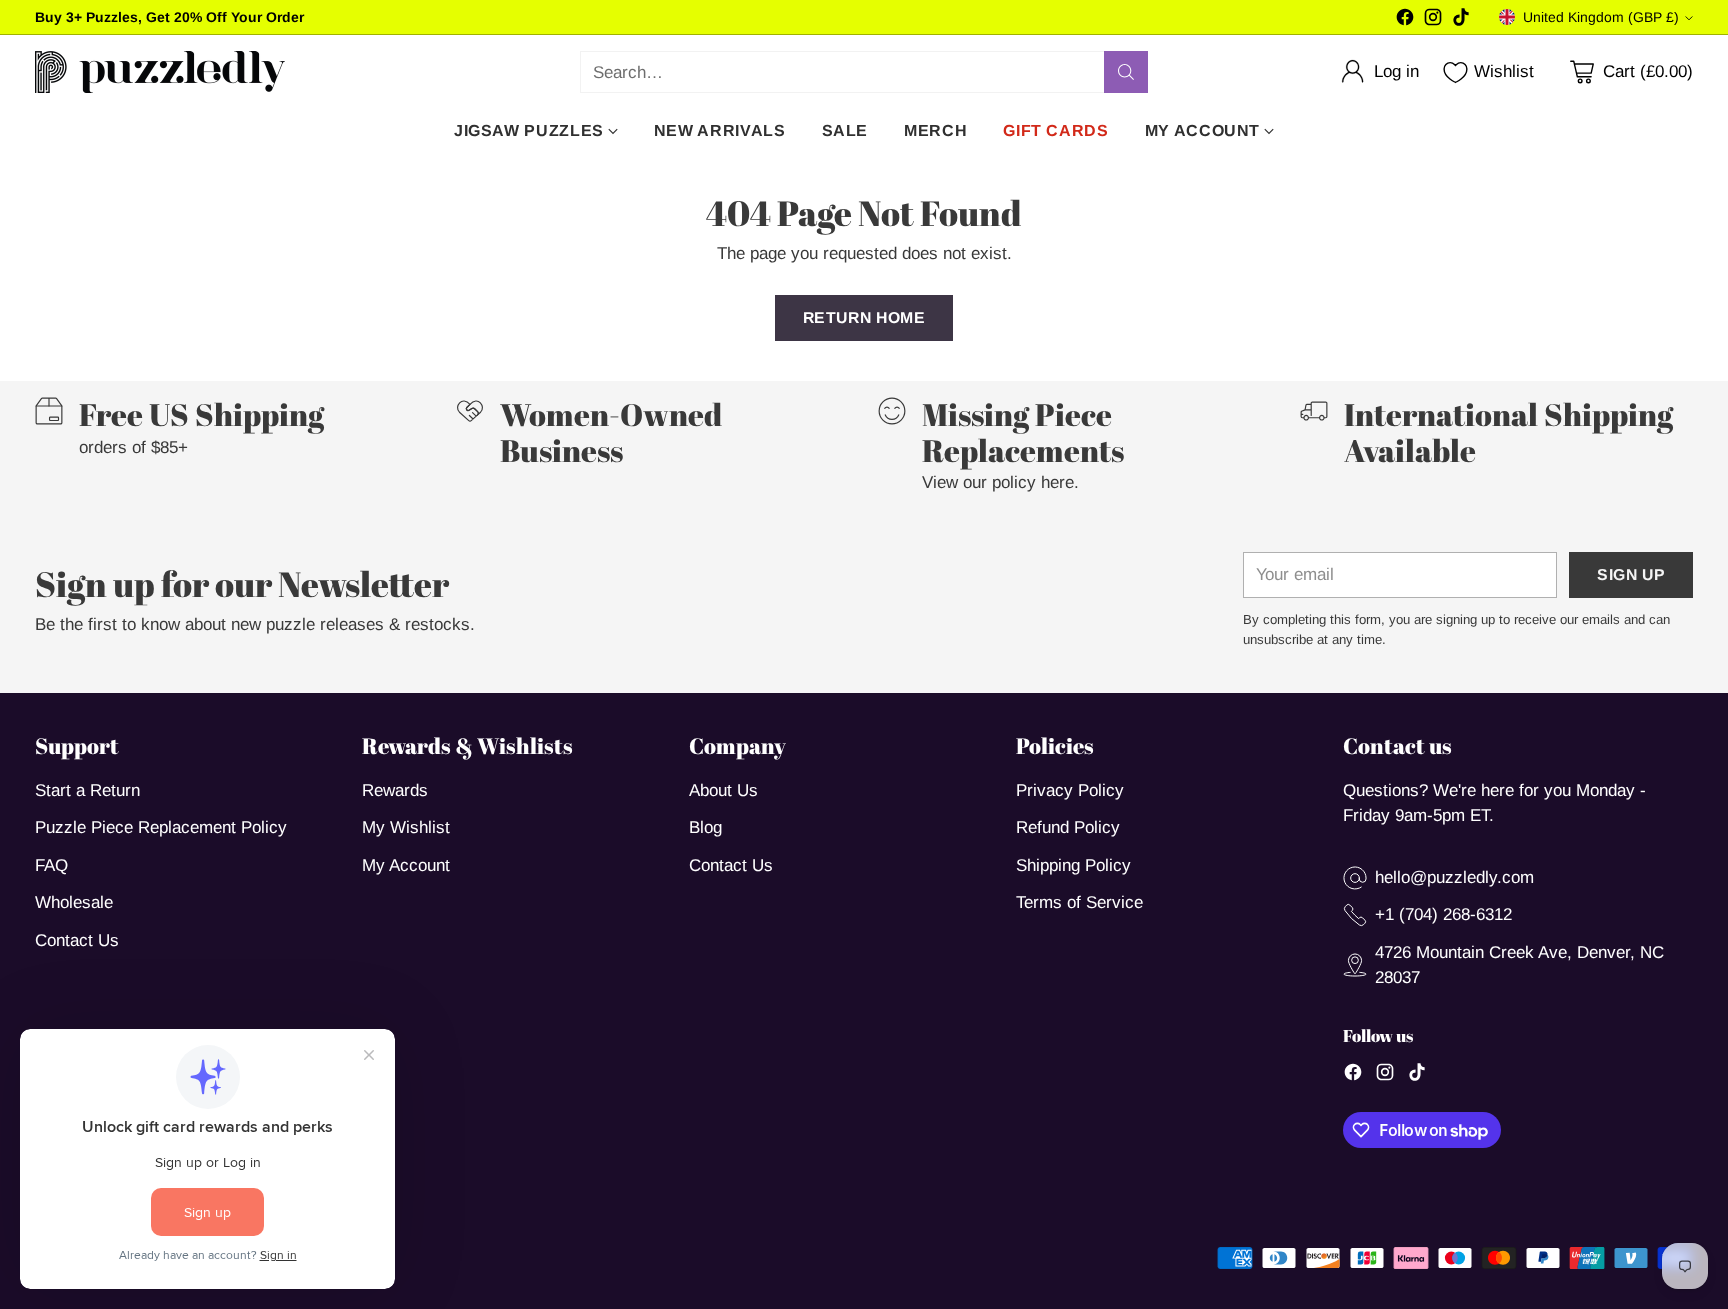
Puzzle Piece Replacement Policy (161, 827)
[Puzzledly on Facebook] (1405, 21)
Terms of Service (1079, 902)
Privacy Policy (1070, 790)
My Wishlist (406, 827)
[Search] (1126, 72)
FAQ (51, 865)
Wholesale (74, 902)
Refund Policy (1068, 827)
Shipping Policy (1073, 865)
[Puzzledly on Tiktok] (1461, 21)
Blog (705, 827)
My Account (406, 865)
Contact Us (77, 940)
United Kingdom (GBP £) (1601, 17)
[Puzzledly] (160, 72)
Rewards (395, 790)
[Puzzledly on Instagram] (1433, 21)
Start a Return (87, 790)
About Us (723, 790)
